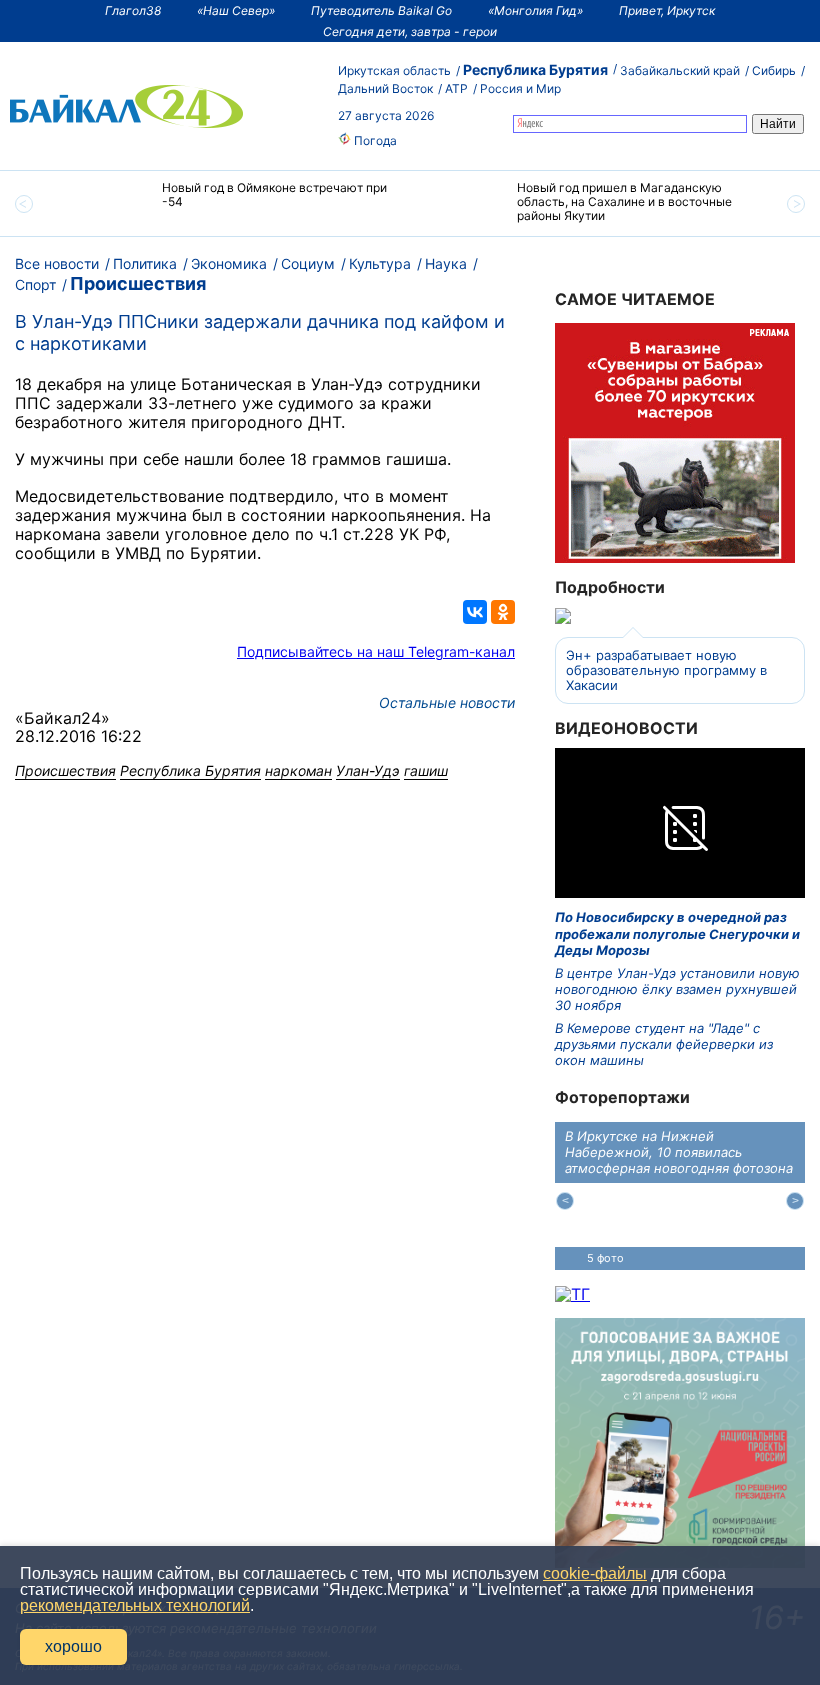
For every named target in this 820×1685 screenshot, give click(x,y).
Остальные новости (447, 702)
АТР (456, 88)
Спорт (35, 284)
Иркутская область (394, 70)
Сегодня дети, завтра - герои (410, 31)
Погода (374, 140)
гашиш (426, 770)
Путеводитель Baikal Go (381, 10)
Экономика (229, 263)
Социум (308, 263)
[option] (232, 203)
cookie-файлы (595, 1573)
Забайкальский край (680, 70)
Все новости (57, 263)
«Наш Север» (236, 10)
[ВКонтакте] (475, 612)
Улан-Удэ (368, 770)
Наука (446, 263)
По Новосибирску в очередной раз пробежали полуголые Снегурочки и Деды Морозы (677, 933)
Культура (380, 263)
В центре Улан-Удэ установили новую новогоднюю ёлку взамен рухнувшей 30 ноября (677, 989)
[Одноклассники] (503, 612)
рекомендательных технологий (135, 1605)
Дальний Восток (385, 88)
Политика (145, 263)
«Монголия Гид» (535, 10)
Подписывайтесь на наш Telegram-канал (376, 651)
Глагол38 (133, 10)
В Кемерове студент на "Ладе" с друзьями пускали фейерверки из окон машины (664, 1044)
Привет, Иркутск (667, 10)
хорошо (73, 1646)
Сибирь (774, 70)
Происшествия (138, 283)
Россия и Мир (520, 88)
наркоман (298, 770)
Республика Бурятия (535, 69)
